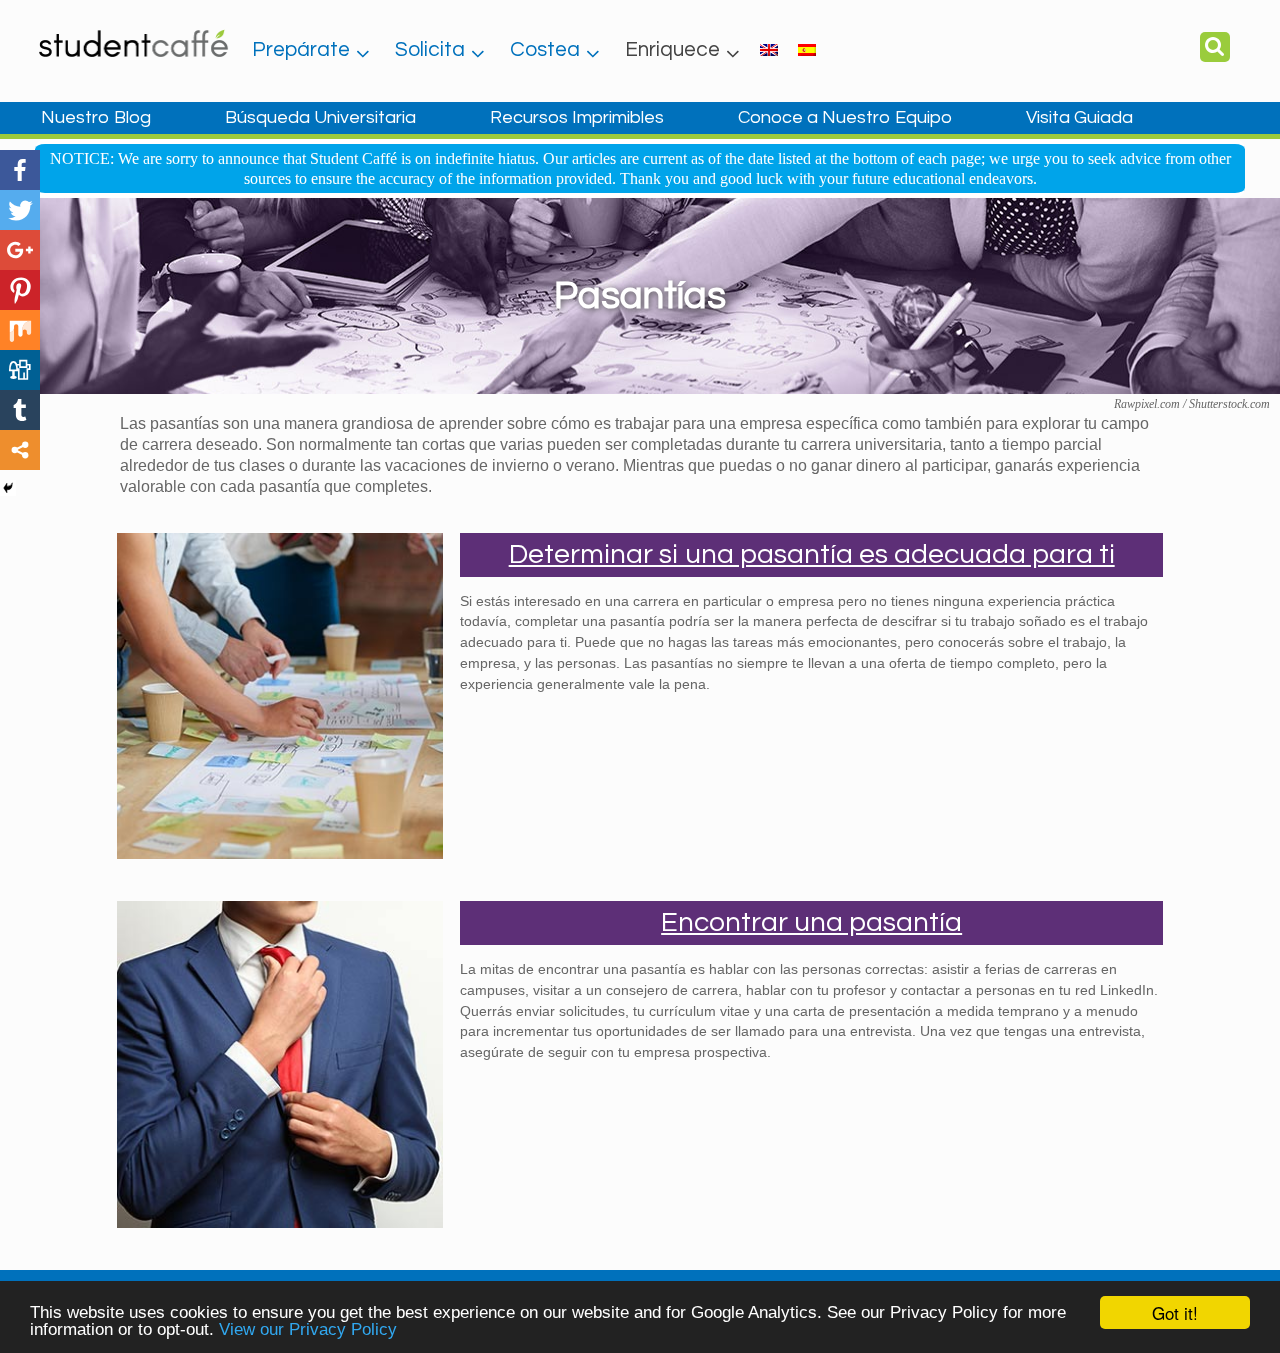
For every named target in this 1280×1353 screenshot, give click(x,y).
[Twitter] (20, 210)
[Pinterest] (20, 290)
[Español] (807, 49)
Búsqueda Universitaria (320, 117)
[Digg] (20, 370)
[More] (20, 450)
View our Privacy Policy (308, 1329)
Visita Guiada (1079, 117)
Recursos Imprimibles (577, 117)
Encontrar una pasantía (811, 922)
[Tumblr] (20, 410)
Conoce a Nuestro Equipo (845, 117)
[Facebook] (20, 170)
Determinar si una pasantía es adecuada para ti (812, 554)
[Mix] (20, 330)
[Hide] (8, 488)
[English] (769, 49)
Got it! (1175, 1312)
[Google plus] (20, 250)
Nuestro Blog (96, 117)
